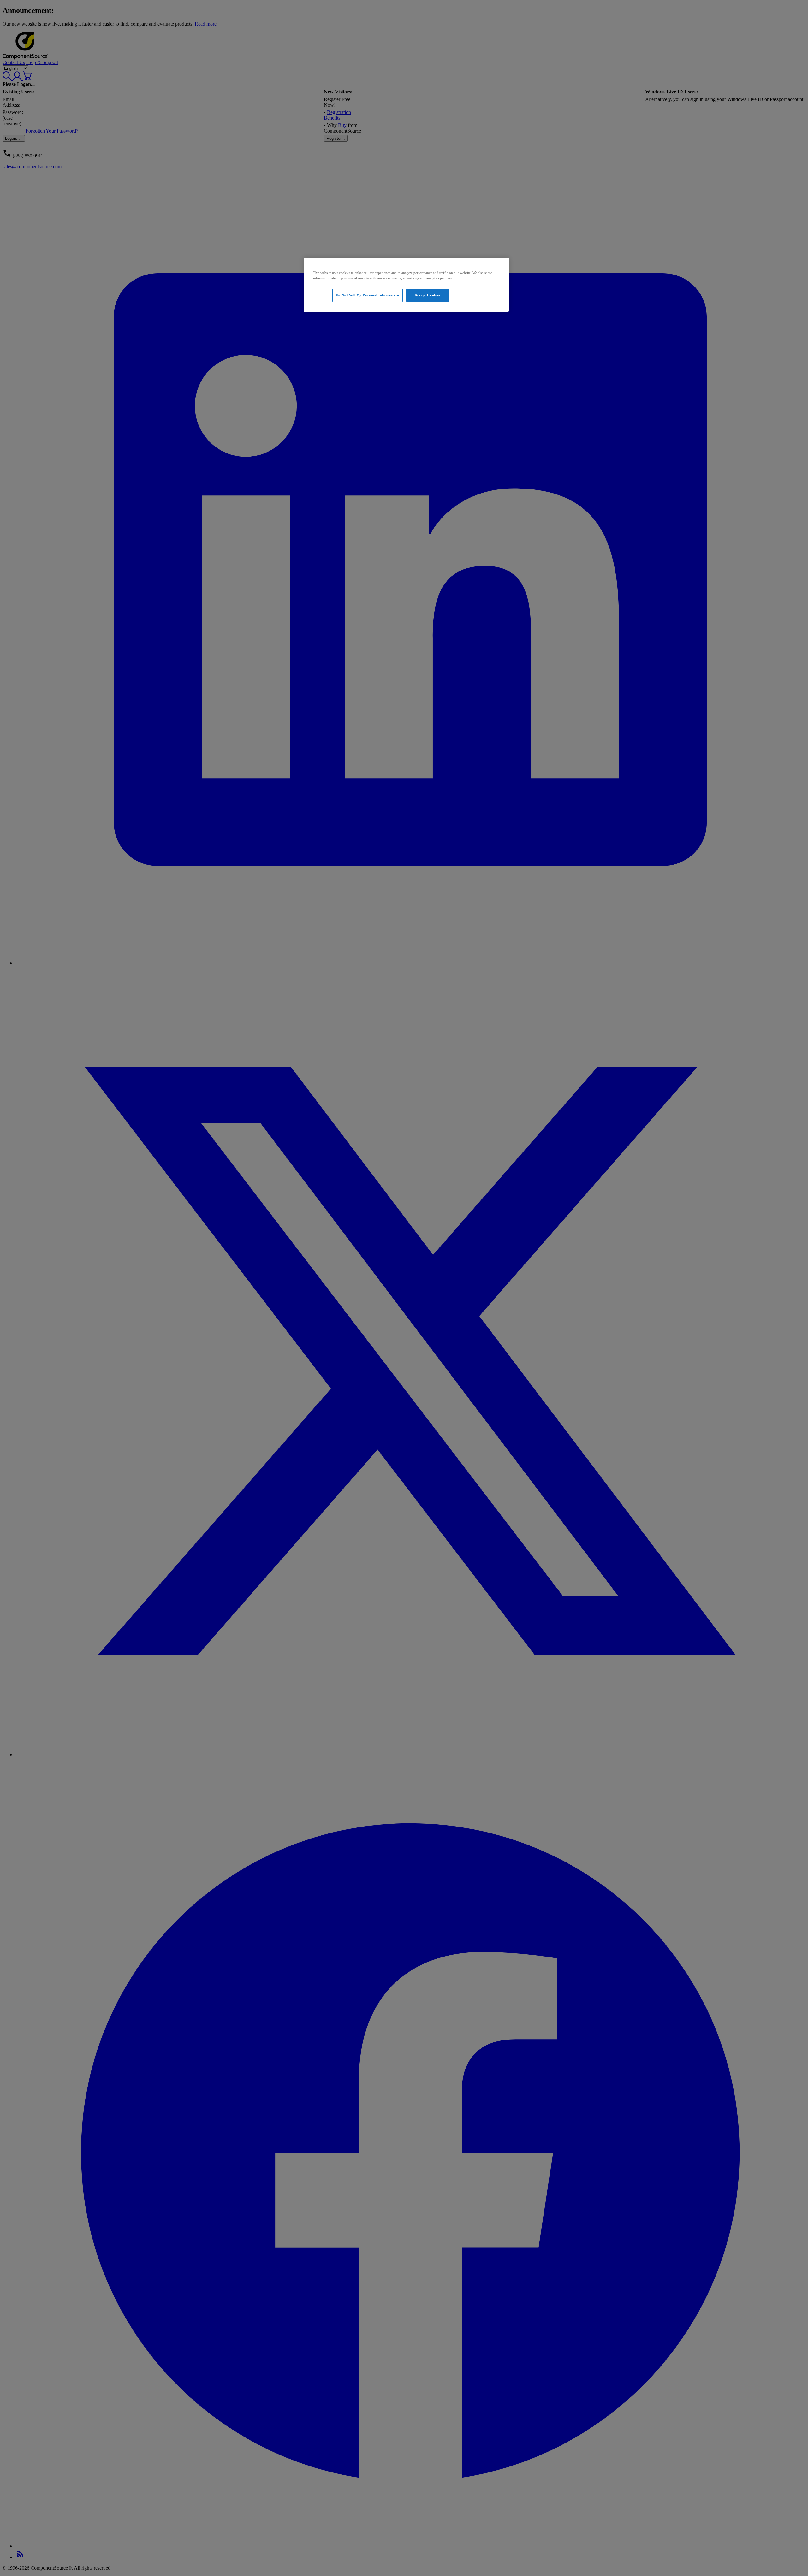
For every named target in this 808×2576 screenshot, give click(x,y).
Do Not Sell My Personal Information (368, 295)
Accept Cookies (428, 295)
